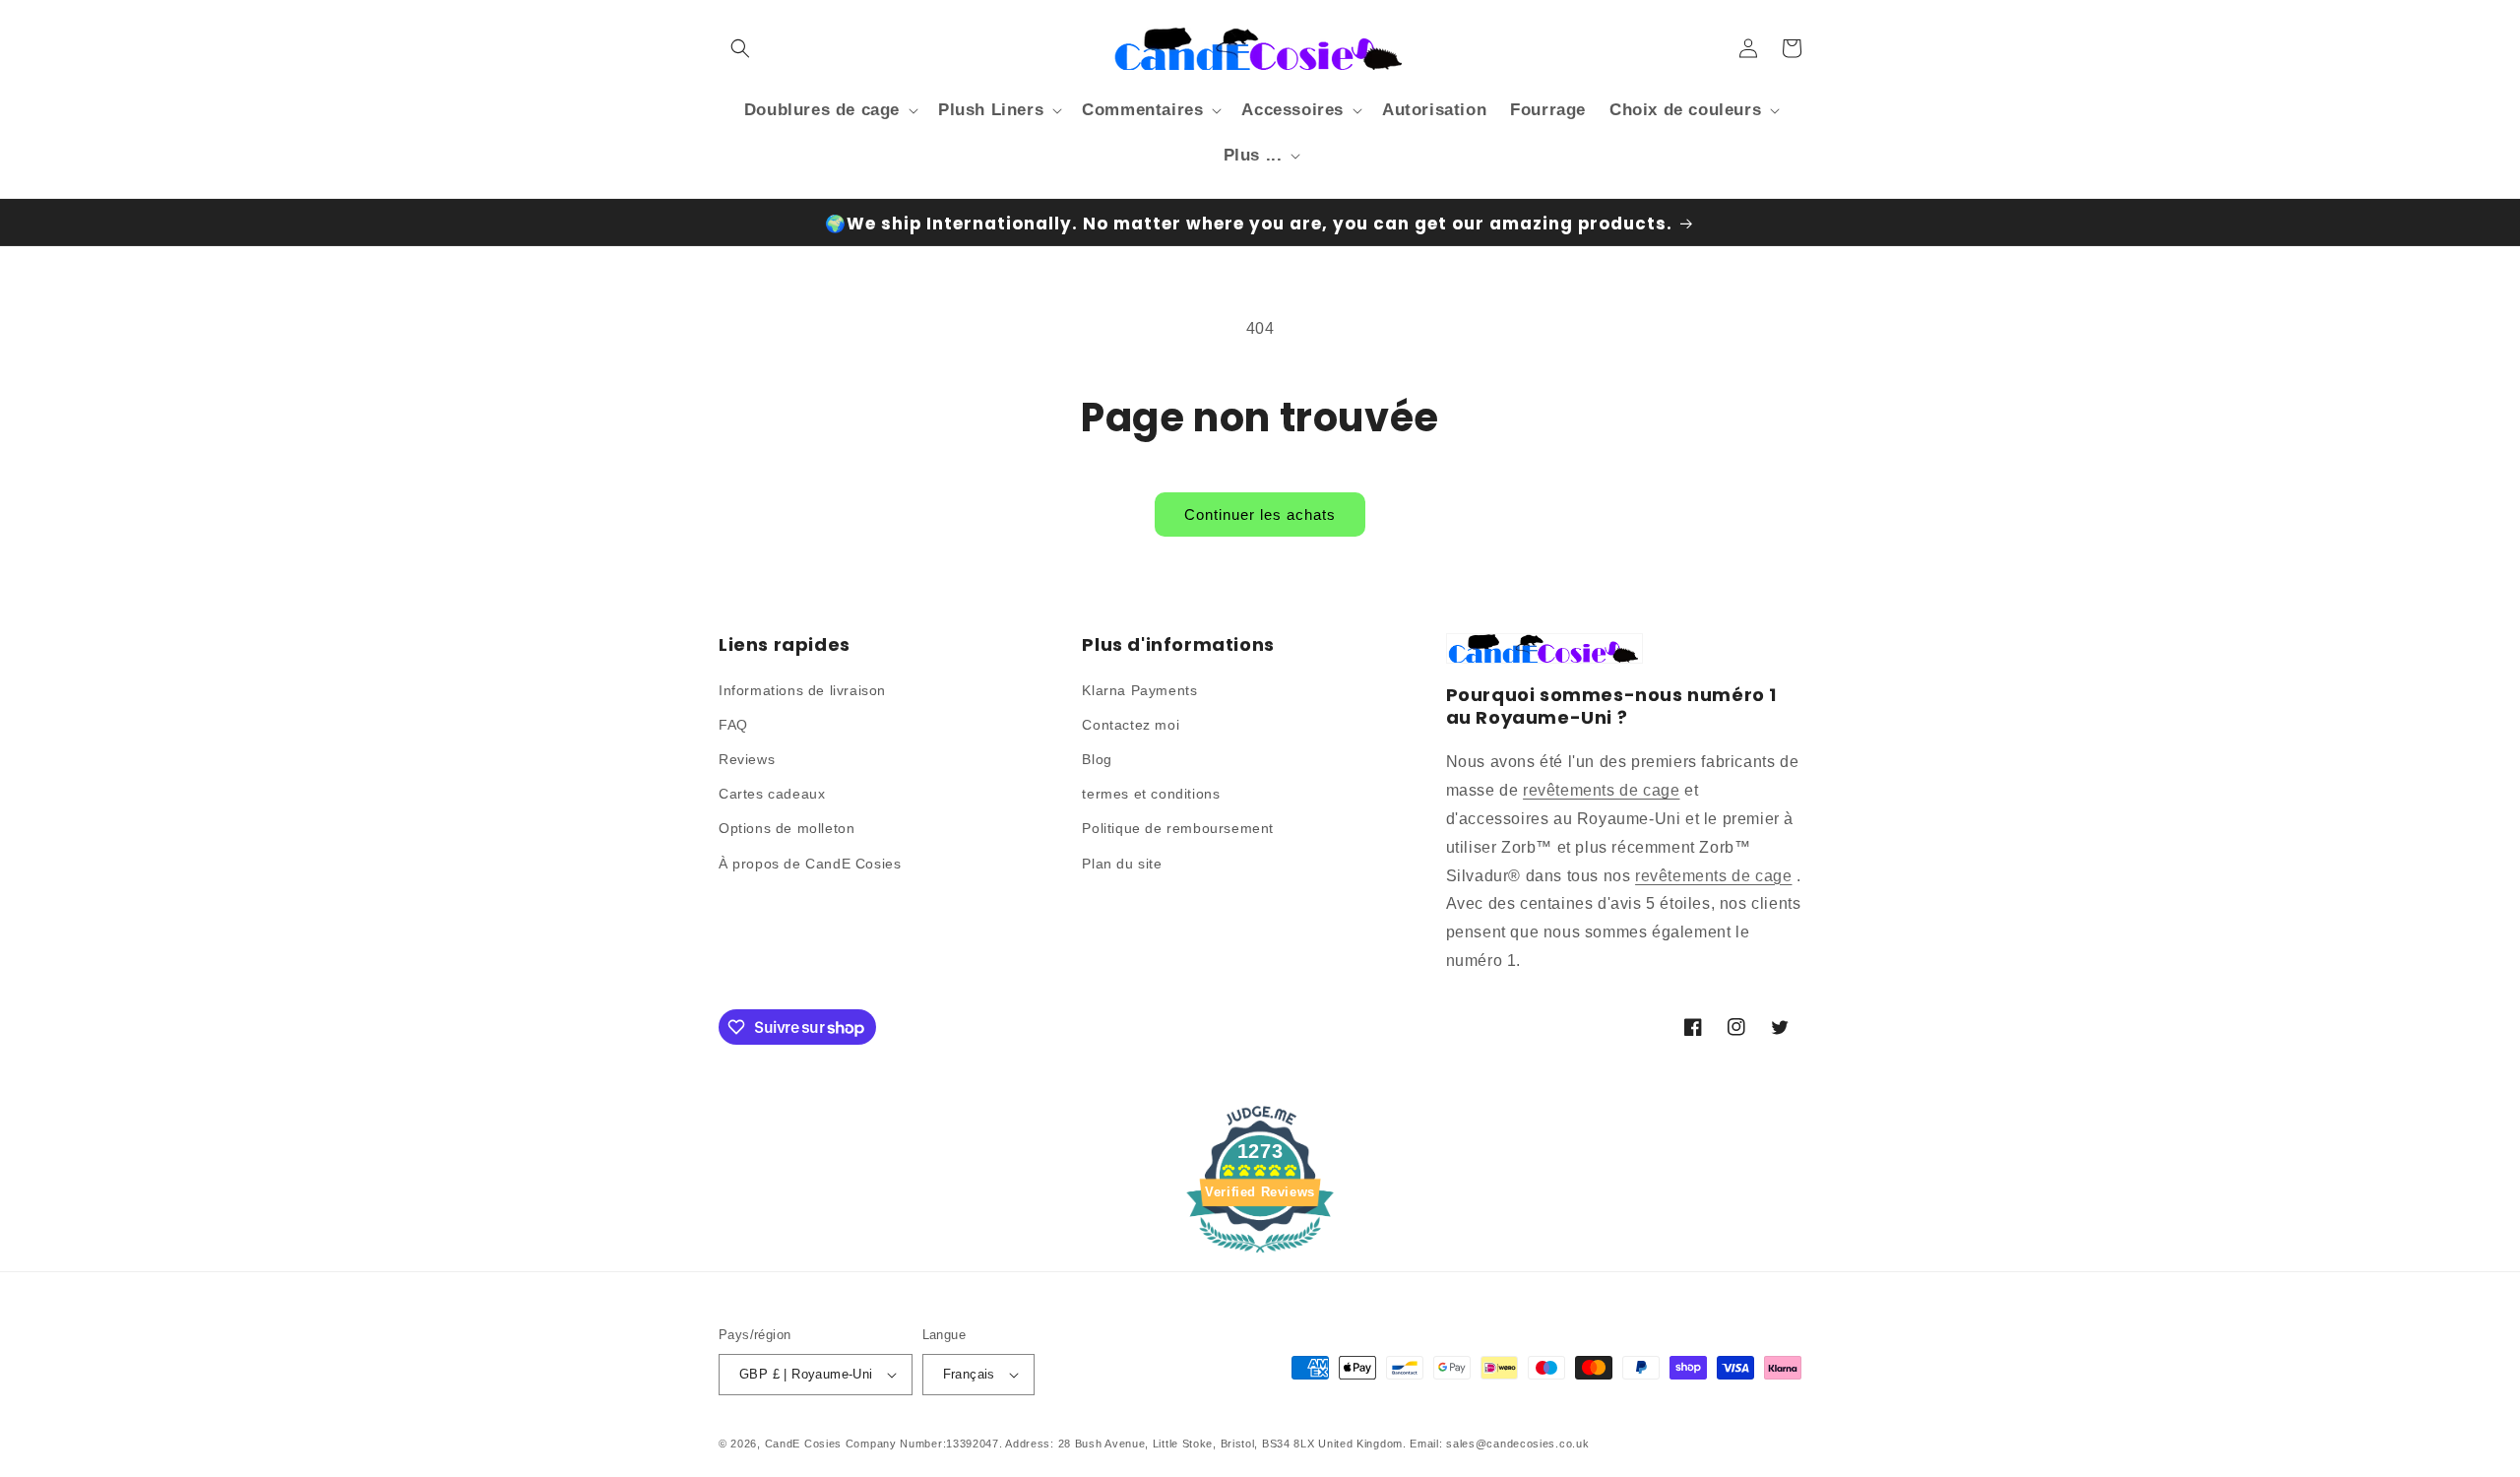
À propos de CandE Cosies (810, 864)
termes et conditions (1151, 794)
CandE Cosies (803, 1444)
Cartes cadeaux (772, 794)
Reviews (747, 759)
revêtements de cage (1601, 790)
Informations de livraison (802, 690)
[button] (740, 48)
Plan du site (1122, 864)
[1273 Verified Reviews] (1260, 1256)
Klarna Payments (1139, 690)
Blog (1097, 759)
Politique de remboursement (1178, 828)
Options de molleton (787, 828)
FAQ (733, 725)
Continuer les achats (1260, 514)
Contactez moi (1131, 725)
